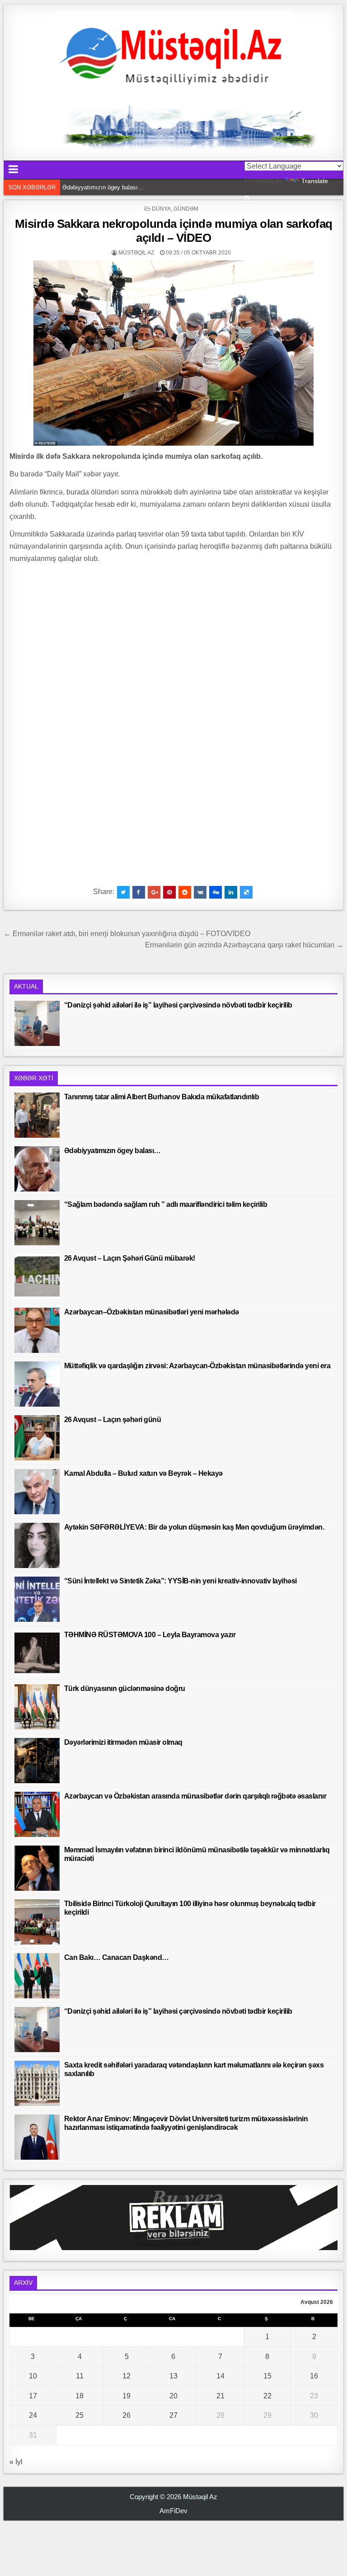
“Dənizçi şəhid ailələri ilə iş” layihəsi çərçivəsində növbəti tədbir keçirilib (178, 1005)
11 (80, 2376)
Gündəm (186, 209)
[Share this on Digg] (216, 892)
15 (267, 2376)
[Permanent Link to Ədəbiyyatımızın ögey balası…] (37, 1169)
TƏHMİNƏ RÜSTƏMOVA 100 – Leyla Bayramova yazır (150, 1635)
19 (127, 2396)
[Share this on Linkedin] (231, 892)
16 (314, 2376)
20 (173, 2396)
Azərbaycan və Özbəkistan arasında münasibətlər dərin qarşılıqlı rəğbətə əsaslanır (195, 1796)
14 (220, 2376)
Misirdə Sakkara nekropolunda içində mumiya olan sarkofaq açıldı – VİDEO (174, 231)
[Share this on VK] (200, 892)
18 (80, 2396)
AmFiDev (173, 2511)
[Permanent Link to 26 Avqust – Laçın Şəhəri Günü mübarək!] (37, 1276)
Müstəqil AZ (136, 253)
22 (267, 2396)
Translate (315, 181)
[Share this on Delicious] (246, 892)
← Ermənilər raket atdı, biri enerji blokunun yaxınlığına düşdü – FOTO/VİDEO (127, 934)
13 (173, 2376)
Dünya (161, 209)
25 (80, 2415)
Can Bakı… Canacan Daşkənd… (117, 1957)
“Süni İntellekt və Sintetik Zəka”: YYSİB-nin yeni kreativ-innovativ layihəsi (181, 1581)
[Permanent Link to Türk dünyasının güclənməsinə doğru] (37, 1707)
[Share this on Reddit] (185, 892)
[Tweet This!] (123, 892)
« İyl (16, 2462)
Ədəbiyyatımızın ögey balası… (113, 1151)
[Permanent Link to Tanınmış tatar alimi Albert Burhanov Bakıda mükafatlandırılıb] (37, 1115)
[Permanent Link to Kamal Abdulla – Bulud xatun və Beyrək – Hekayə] (37, 1492)
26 (127, 2415)
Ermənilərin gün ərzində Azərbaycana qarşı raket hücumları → (244, 945)
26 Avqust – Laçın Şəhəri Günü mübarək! (130, 1258)
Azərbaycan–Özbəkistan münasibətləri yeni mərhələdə (152, 1312)
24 (33, 2415)
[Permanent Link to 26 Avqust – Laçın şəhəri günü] (37, 1438)
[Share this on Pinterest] (169, 892)
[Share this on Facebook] (139, 892)
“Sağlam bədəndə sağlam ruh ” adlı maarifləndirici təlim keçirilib (145, 187)
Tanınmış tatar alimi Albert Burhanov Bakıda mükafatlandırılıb (162, 1097)
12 (127, 2376)
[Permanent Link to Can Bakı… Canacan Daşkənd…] (37, 1976)
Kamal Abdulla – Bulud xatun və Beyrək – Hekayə (143, 1473)
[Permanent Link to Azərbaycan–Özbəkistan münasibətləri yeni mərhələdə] (37, 1330)
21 (220, 2396)
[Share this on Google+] (154, 892)
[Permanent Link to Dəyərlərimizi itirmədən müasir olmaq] (37, 1761)
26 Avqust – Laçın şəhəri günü (113, 1420)
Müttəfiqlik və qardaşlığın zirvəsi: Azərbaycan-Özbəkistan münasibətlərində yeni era (197, 1366)
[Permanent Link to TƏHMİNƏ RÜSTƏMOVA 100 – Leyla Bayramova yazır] (37, 1653)
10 (33, 2376)
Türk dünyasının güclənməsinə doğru (125, 1688)
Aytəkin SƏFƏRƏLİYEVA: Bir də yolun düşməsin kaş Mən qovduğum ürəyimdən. (194, 1527)
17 (33, 2396)
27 (173, 2415)
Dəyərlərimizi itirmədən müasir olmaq (123, 1742)
